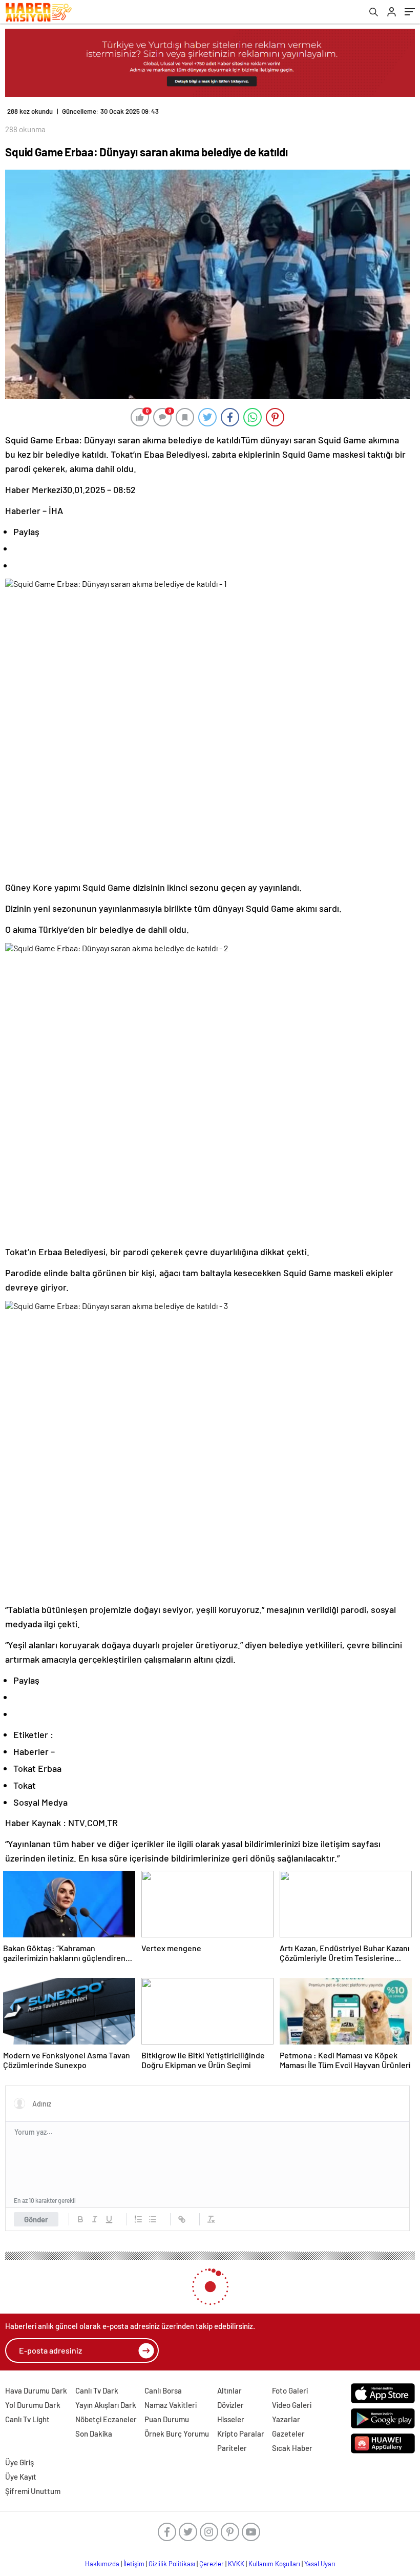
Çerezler (212, 2564)
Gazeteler (288, 2434)
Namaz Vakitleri (171, 2405)
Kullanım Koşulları (274, 2564)
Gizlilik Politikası (172, 2564)
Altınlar (229, 2390)
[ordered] (138, 2219)
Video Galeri (292, 2405)
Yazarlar (286, 2419)
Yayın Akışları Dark (106, 2405)
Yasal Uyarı (320, 2564)
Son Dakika (94, 2434)
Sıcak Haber (292, 2448)
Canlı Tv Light (27, 2419)
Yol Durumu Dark (33, 2405)
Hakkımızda (102, 2564)
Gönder (36, 2219)
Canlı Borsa (163, 2390)
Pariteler (232, 2448)
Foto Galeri (290, 2390)
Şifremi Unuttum (33, 2491)
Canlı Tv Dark (97, 2390)
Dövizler (230, 2405)
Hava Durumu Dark (36, 2390)
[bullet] (153, 2219)
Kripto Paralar (241, 2434)
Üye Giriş (19, 2462)
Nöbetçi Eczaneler (106, 2419)
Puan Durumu (167, 2419)
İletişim (134, 2564)
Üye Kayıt (21, 2477)
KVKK (236, 2564)
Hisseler (231, 2419)
